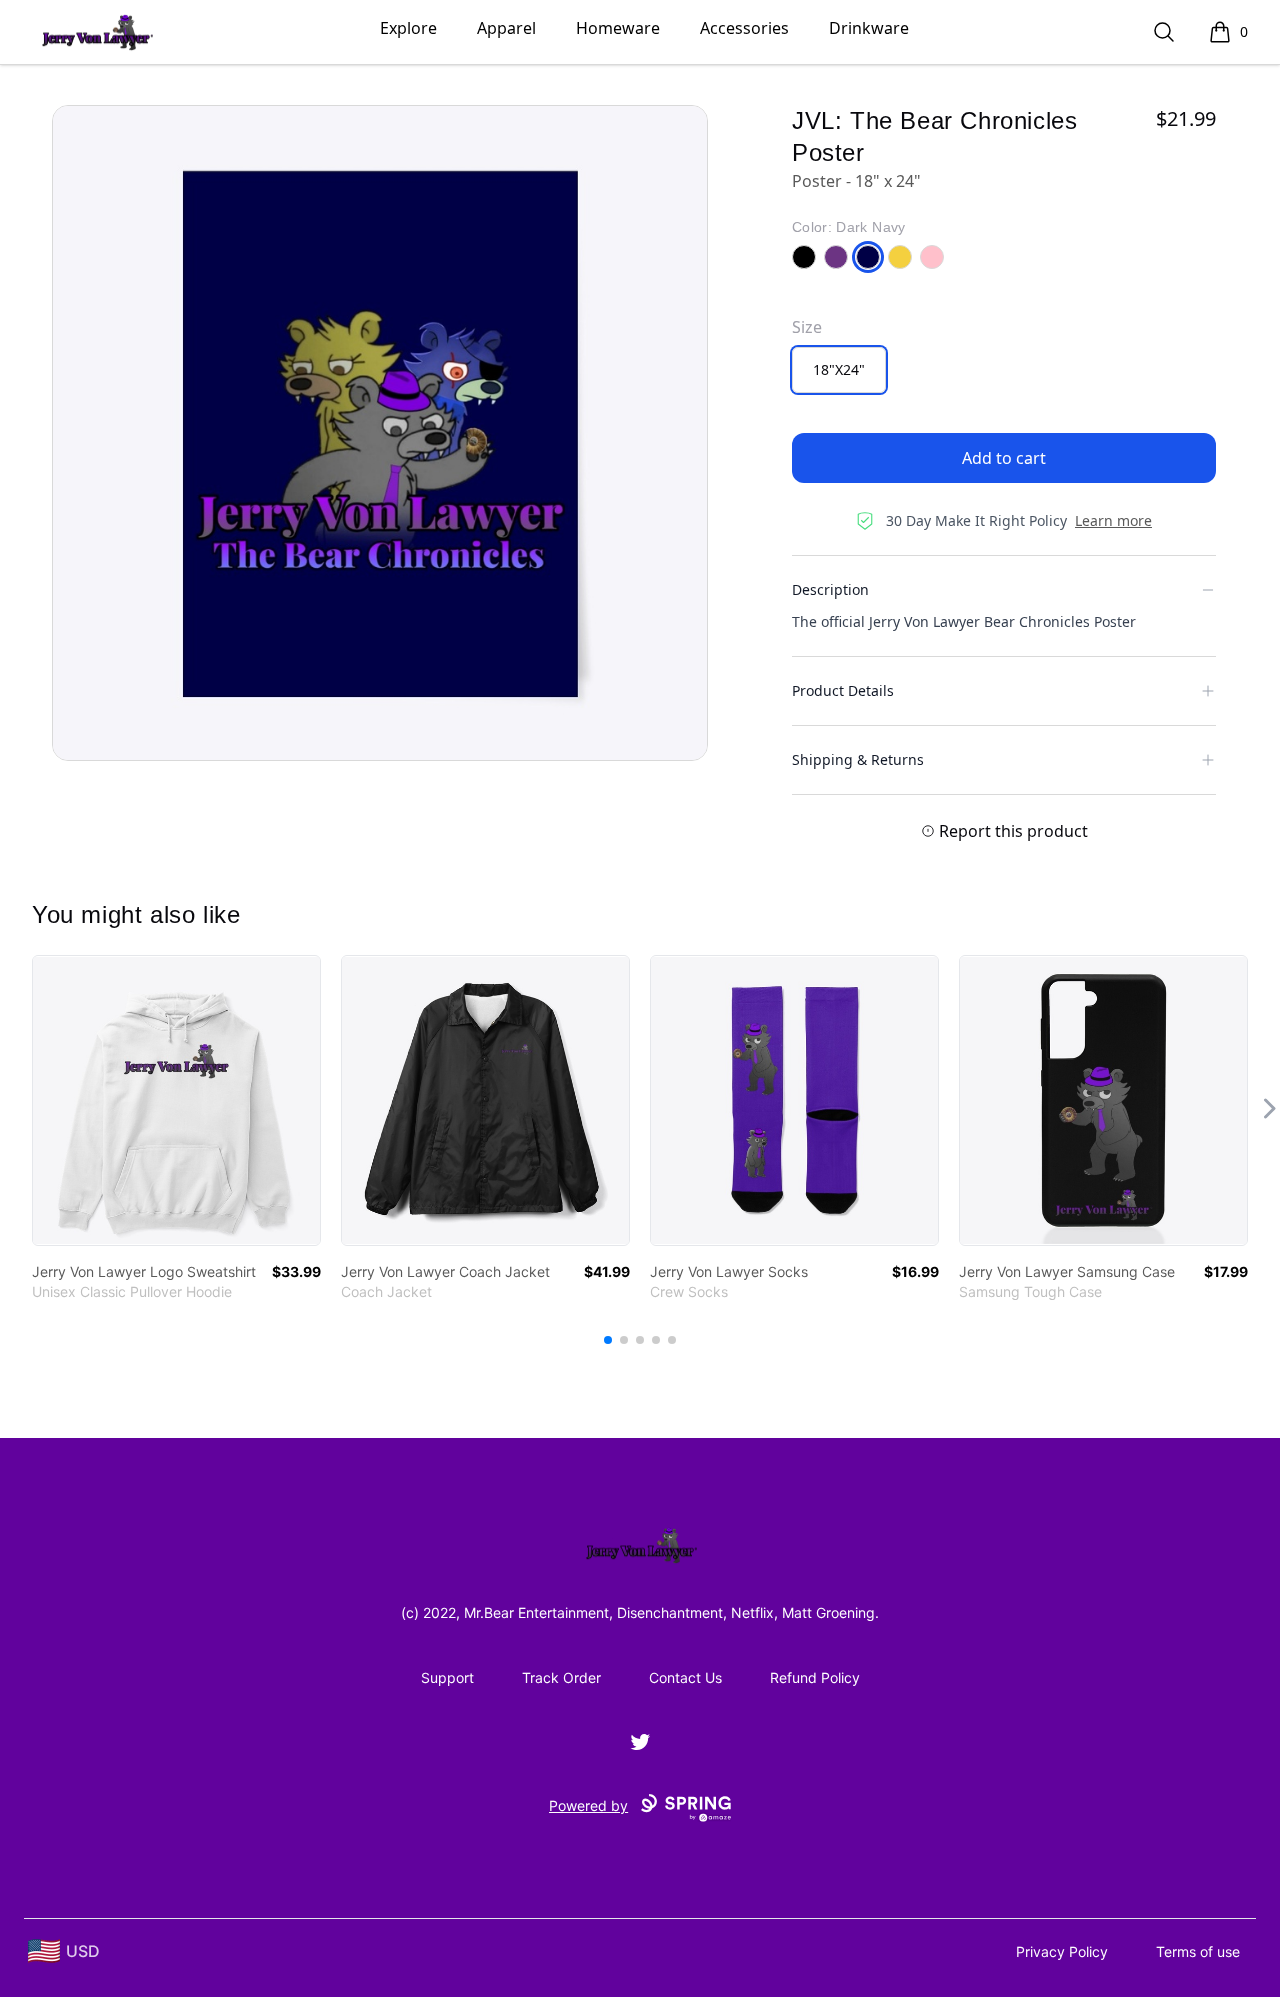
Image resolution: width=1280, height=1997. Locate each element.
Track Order (561, 1677)
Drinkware (869, 28)
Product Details (843, 690)
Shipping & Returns (858, 759)
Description (830, 589)
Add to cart (1004, 458)
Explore (408, 28)
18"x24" (839, 369)
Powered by (588, 1805)
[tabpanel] (380, 433)
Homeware (618, 28)
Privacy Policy (1062, 1951)
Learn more (1113, 520)
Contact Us (685, 1677)
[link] (176, 1100)
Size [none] (807, 327)
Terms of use (1198, 1951)
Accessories (744, 28)
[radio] (839, 370)
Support (447, 1677)
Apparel (506, 28)
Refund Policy (815, 1677)
